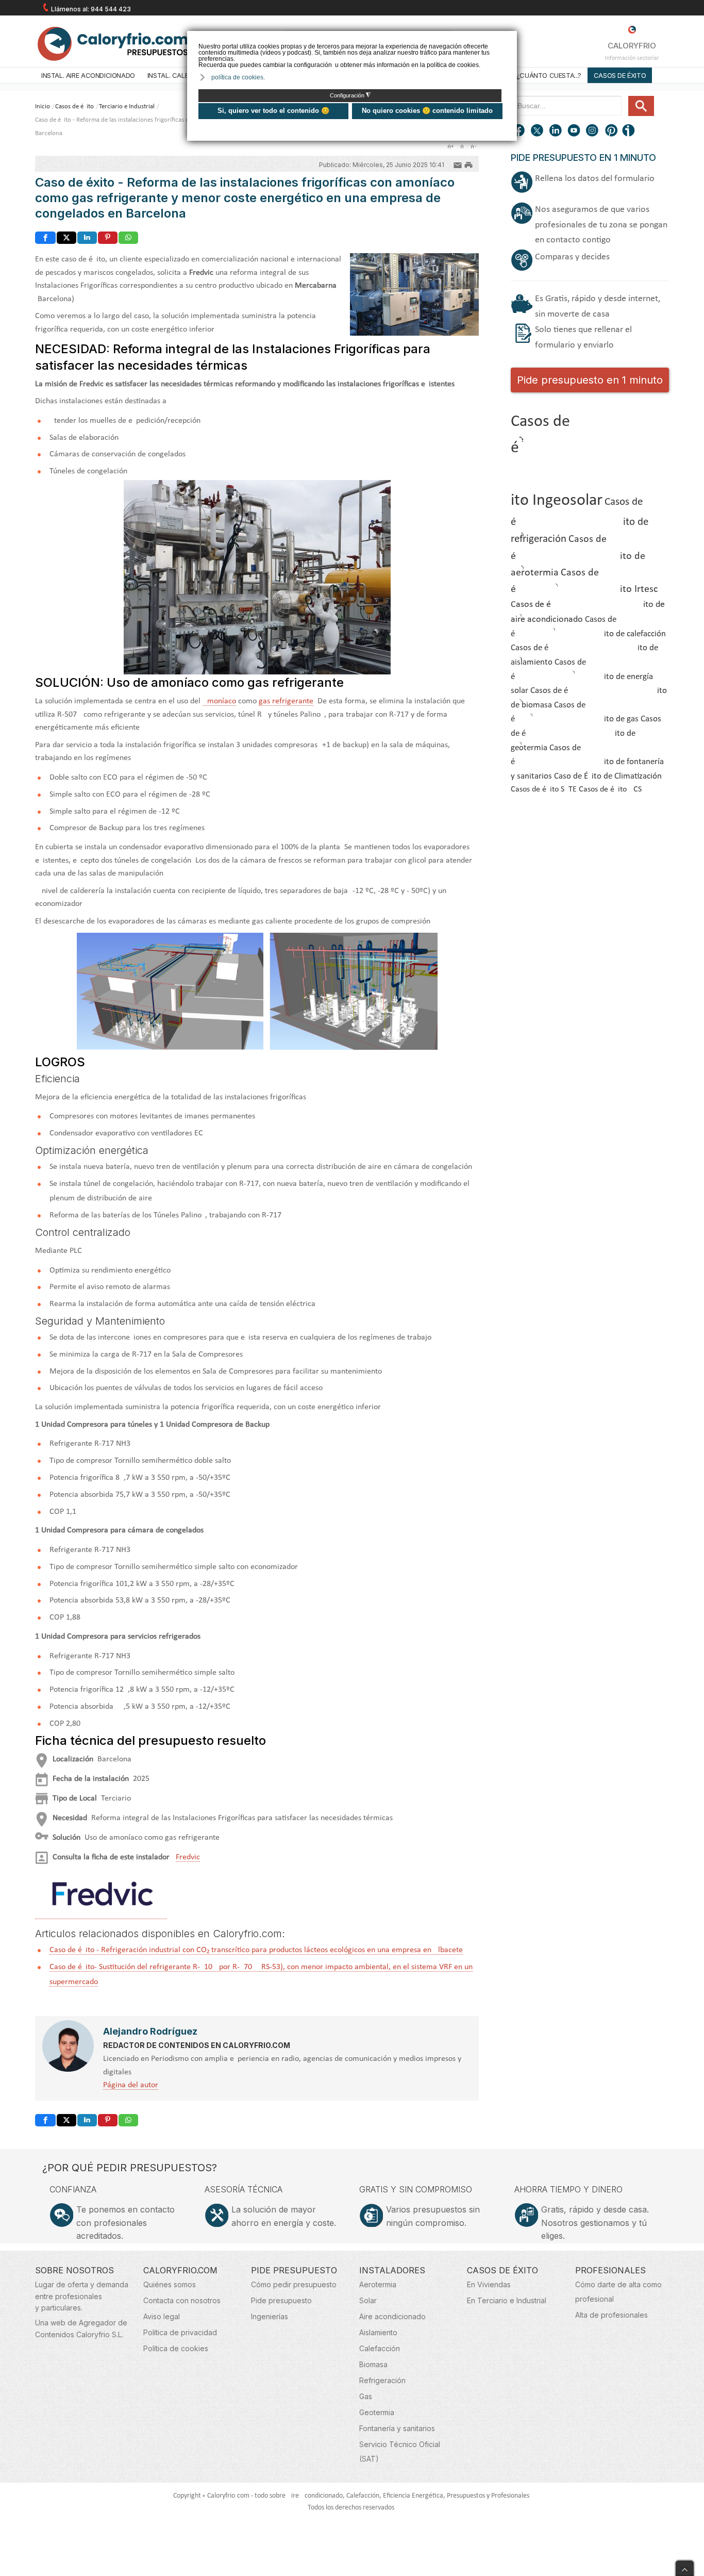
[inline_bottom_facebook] (45, 2120)
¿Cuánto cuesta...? (549, 75)
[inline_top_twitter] (66, 238)
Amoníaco (219, 701)
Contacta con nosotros (182, 2300)
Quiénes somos (170, 2284)
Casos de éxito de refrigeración (580, 521)
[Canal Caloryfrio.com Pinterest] (612, 131)
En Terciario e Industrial (507, 2300)
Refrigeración (382, 2380)
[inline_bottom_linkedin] (87, 2120)
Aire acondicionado (392, 2316)
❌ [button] (510, 38)
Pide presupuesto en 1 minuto (590, 380)
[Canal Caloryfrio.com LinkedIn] (556, 131)
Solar (368, 2300)
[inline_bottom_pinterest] (108, 2120)
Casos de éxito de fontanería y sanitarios (587, 762)
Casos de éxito (620, 75)
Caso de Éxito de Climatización (608, 777)
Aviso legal (162, 2316)
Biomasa (373, 2364)
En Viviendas (489, 2284)
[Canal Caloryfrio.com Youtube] (575, 131)
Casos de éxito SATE (544, 789)
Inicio (43, 106)
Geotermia (377, 2412)
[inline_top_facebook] (45, 238)
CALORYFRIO (632, 46)
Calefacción (380, 2348)
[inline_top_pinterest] (108, 238)
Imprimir (468, 164)
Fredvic (188, 1857)
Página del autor (131, 2085)
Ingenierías (270, 2316)
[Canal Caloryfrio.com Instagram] (593, 131)
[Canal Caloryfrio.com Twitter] (538, 131)
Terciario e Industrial (127, 106)
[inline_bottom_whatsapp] (128, 2120)
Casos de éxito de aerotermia (578, 556)
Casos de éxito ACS (610, 789)
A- (473, 146)
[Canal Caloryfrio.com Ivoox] (630, 131)
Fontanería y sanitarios (397, 2428)
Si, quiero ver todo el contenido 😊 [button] (273, 111)
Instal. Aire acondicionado (88, 75)
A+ (450, 146)
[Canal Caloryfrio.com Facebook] (519, 131)
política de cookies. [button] (238, 77)
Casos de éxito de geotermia (586, 733)
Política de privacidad (180, 2332)
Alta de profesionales (611, 2315)
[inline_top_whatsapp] (128, 238)
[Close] (685, 2566)
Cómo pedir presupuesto (294, 2284)
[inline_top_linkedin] (87, 238)
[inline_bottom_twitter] (66, 2120)
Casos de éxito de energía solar (582, 676)
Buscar (641, 106)
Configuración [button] (350, 95)
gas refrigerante (286, 701)
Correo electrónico (458, 164)
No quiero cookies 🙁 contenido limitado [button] (427, 111)
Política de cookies (176, 2348)
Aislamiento (378, 2332)
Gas (366, 2396)
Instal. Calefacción (182, 75)
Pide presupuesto (281, 2300)
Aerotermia (378, 2284)
